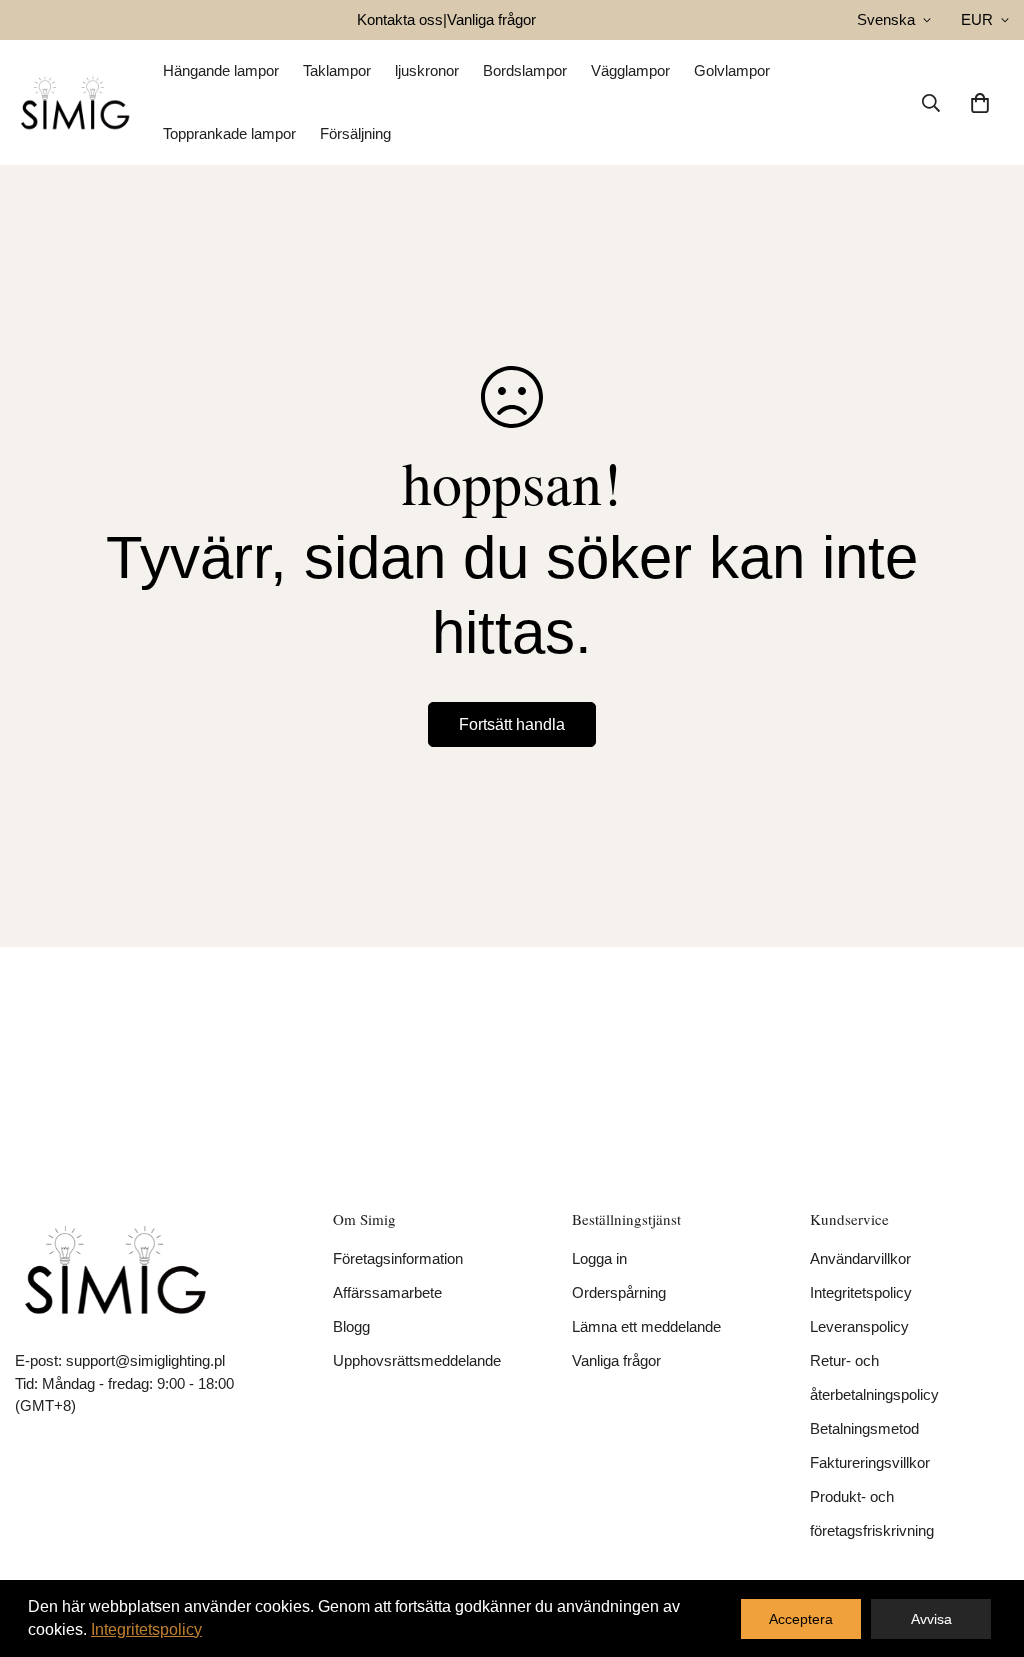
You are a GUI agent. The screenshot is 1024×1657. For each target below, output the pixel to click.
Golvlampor (732, 70)
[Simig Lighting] (75, 102)
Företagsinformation (398, 1258)
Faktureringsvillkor (870, 1462)
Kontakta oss (400, 19)
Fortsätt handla (512, 724)
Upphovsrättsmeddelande (417, 1360)
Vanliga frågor (491, 19)
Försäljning (355, 133)
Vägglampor (630, 70)
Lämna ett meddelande (646, 1326)
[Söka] (931, 103)
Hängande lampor (221, 70)
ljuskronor (427, 70)
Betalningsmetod (864, 1428)
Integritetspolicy (861, 1292)
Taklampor (337, 70)
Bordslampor (525, 70)
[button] (980, 103)
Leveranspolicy (859, 1326)
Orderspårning (619, 1292)
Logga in (599, 1258)
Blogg (351, 1326)
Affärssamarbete (387, 1292)
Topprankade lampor (229, 133)
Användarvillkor (860, 1258)
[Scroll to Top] (985, 1548)
